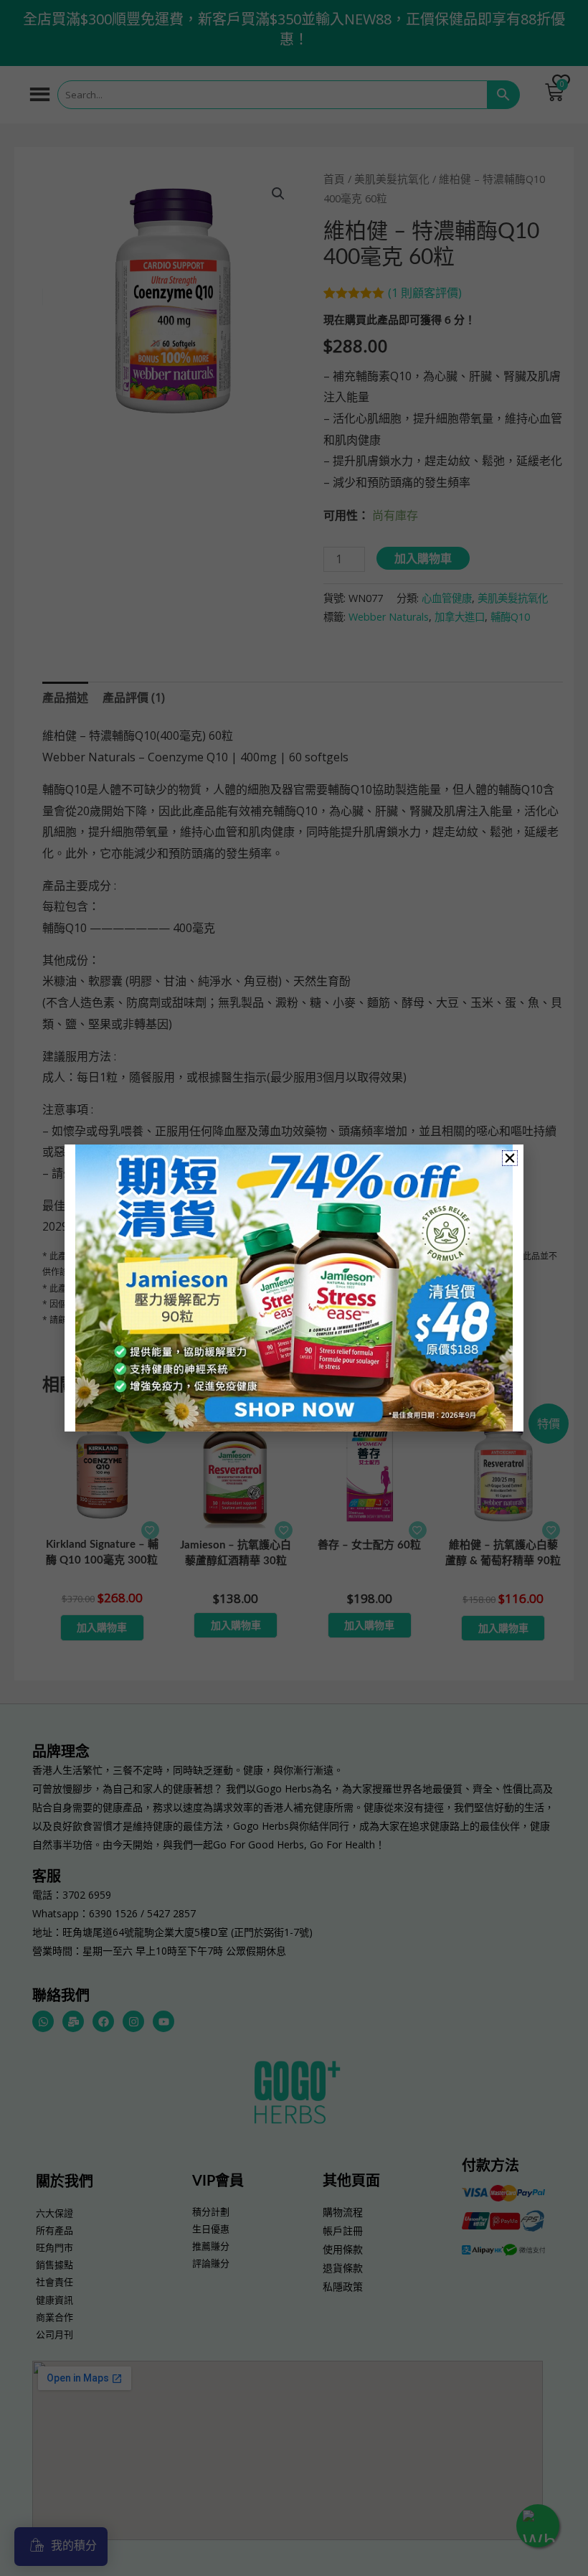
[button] (510, 1158)
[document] (294, 1288)
